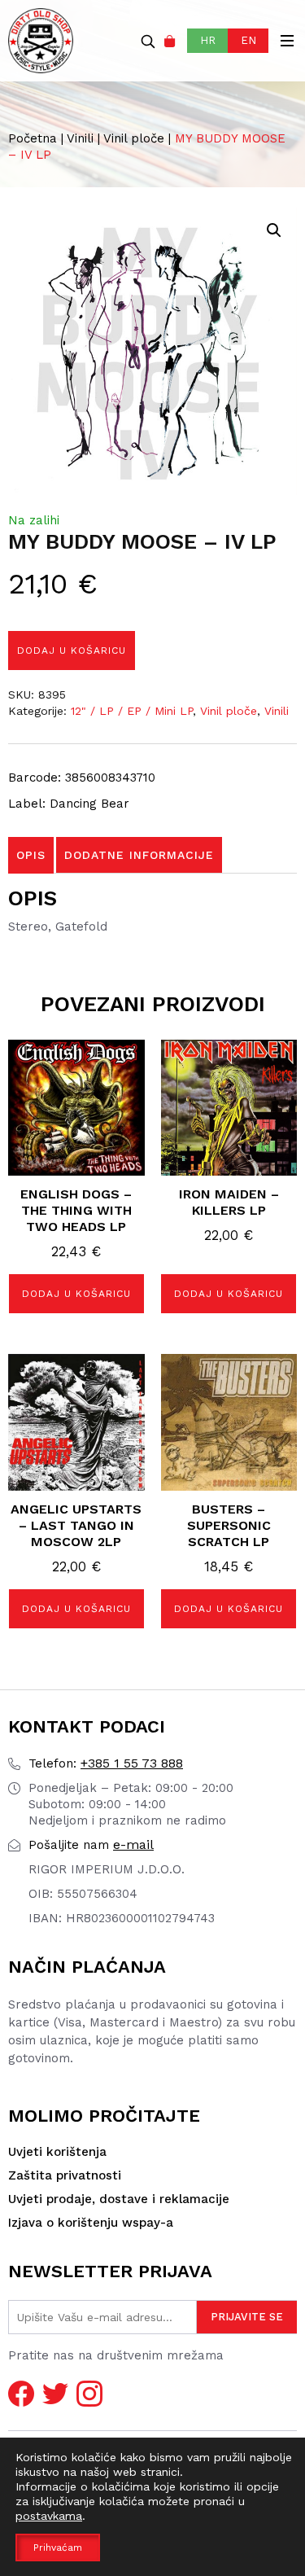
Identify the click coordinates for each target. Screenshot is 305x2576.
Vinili (80, 138)
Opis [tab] (31, 855)
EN (248, 40)
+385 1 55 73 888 (106, 1763)
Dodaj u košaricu (72, 651)
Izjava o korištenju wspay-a (91, 2223)
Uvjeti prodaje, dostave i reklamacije (119, 2199)
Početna (33, 138)
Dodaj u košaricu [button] (76, 1294)
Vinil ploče (134, 138)
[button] (274, 230)
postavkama (49, 2516)
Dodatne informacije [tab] (139, 855)
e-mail (91, 1844)
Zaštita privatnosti (65, 2175)
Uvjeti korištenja (57, 2152)
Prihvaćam (58, 2548)
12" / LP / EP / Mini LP (132, 711)
